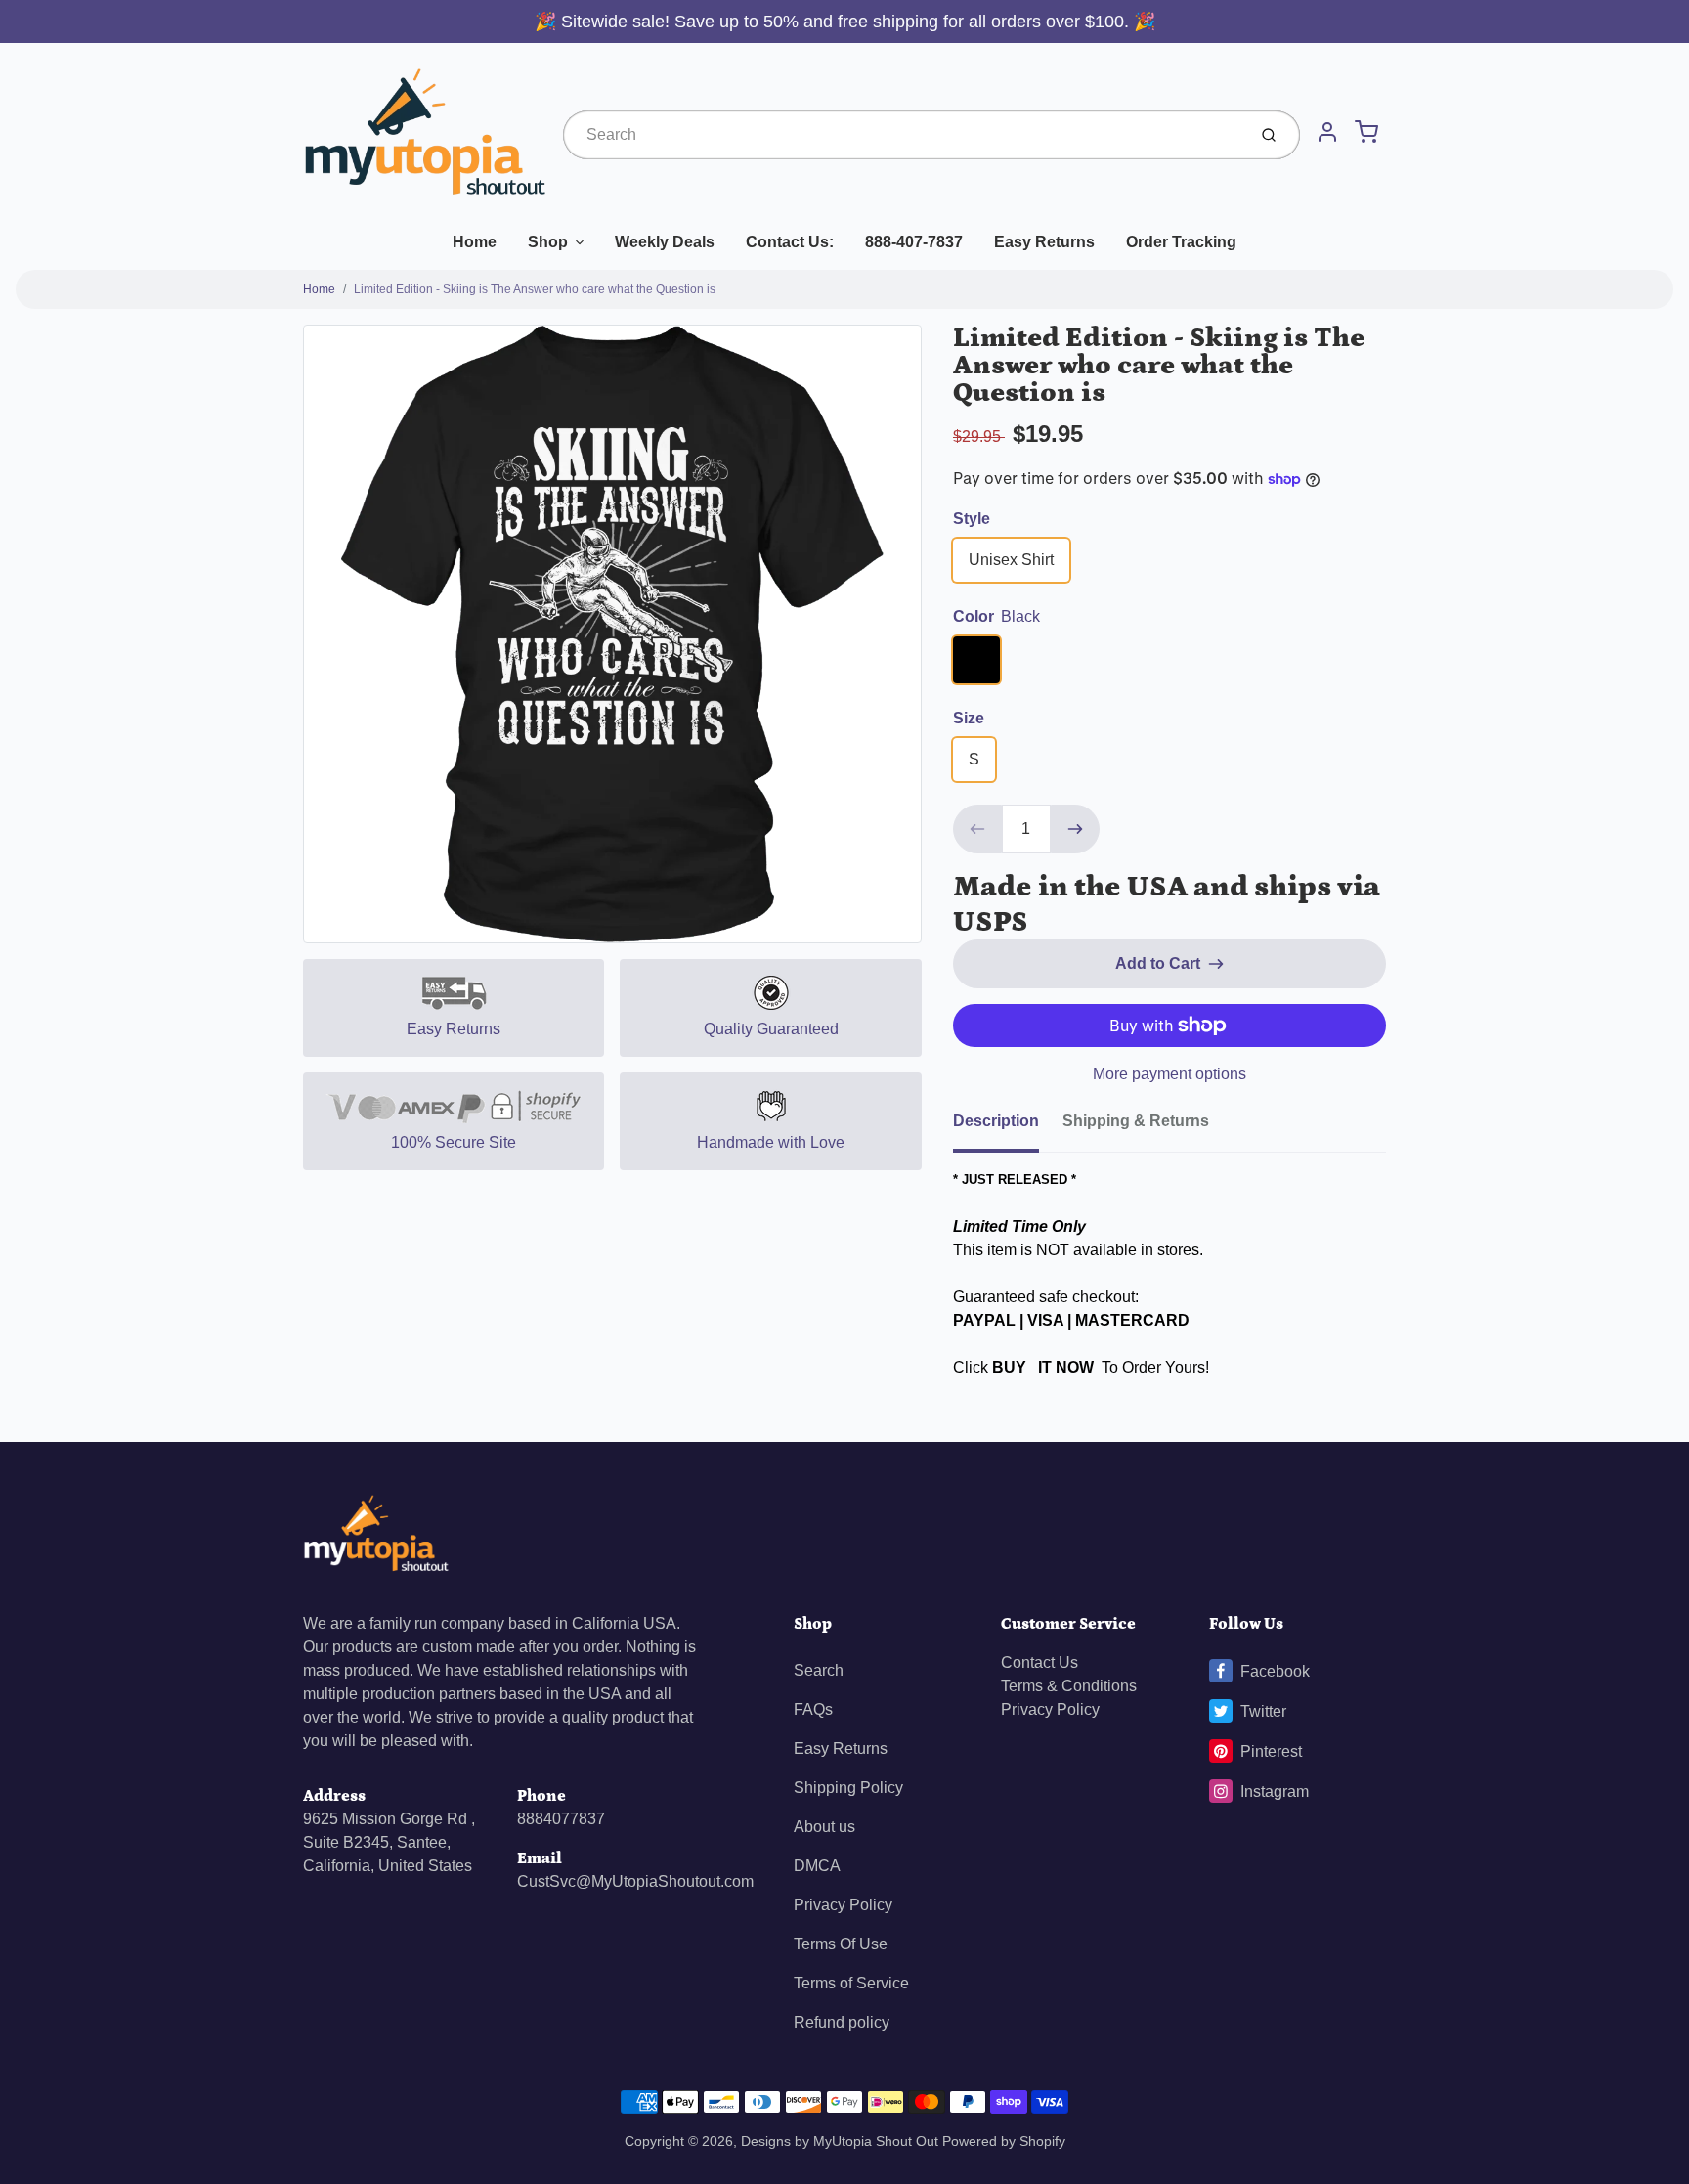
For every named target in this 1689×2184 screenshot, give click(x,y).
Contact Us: (790, 242)
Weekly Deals (665, 242)
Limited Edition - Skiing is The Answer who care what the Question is (535, 289)
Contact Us (1039, 1662)
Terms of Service (851, 1983)
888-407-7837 (914, 242)
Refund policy (842, 2022)
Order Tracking (1181, 242)
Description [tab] (996, 1121)
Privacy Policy (843, 1905)
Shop (548, 242)
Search (819, 1670)
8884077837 (561, 1819)
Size (969, 718)
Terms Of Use (841, 1944)
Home (475, 242)
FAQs (813, 1709)
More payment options (1169, 1074)
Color (996, 616)
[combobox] (903, 135)
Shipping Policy (848, 1788)
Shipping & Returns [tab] (1136, 1121)
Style (972, 519)
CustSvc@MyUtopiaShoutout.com (635, 1881)
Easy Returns (1044, 242)
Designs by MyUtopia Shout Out (840, 2141)
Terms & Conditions (1069, 1686)
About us (824, 1827)
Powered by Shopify (1004, 2141)
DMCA (817, 1866)
